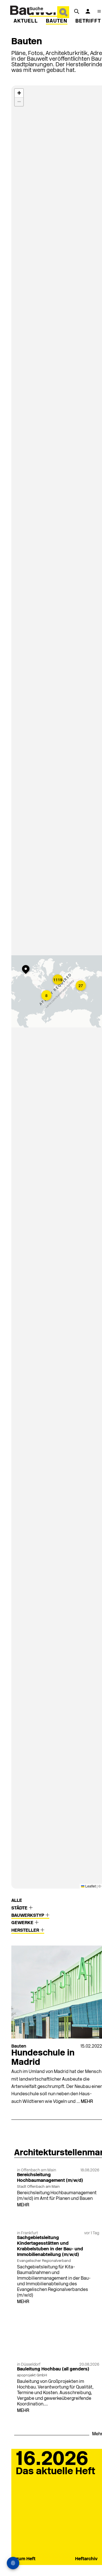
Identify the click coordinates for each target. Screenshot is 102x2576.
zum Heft (26, 2559)
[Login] (88, 11)
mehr (87, 2102)
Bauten (57, 21)
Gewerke (23, 1923)
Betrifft (88, 21)
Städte (20, 1908)
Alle (17, 1901)
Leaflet (90, 1886)
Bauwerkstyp (28, 1916)
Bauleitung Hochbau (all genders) (53, 2369)
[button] (27, 970)
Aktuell (26, 21)
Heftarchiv (86, 2559)
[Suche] (76, 11)
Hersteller (26, 1931)
